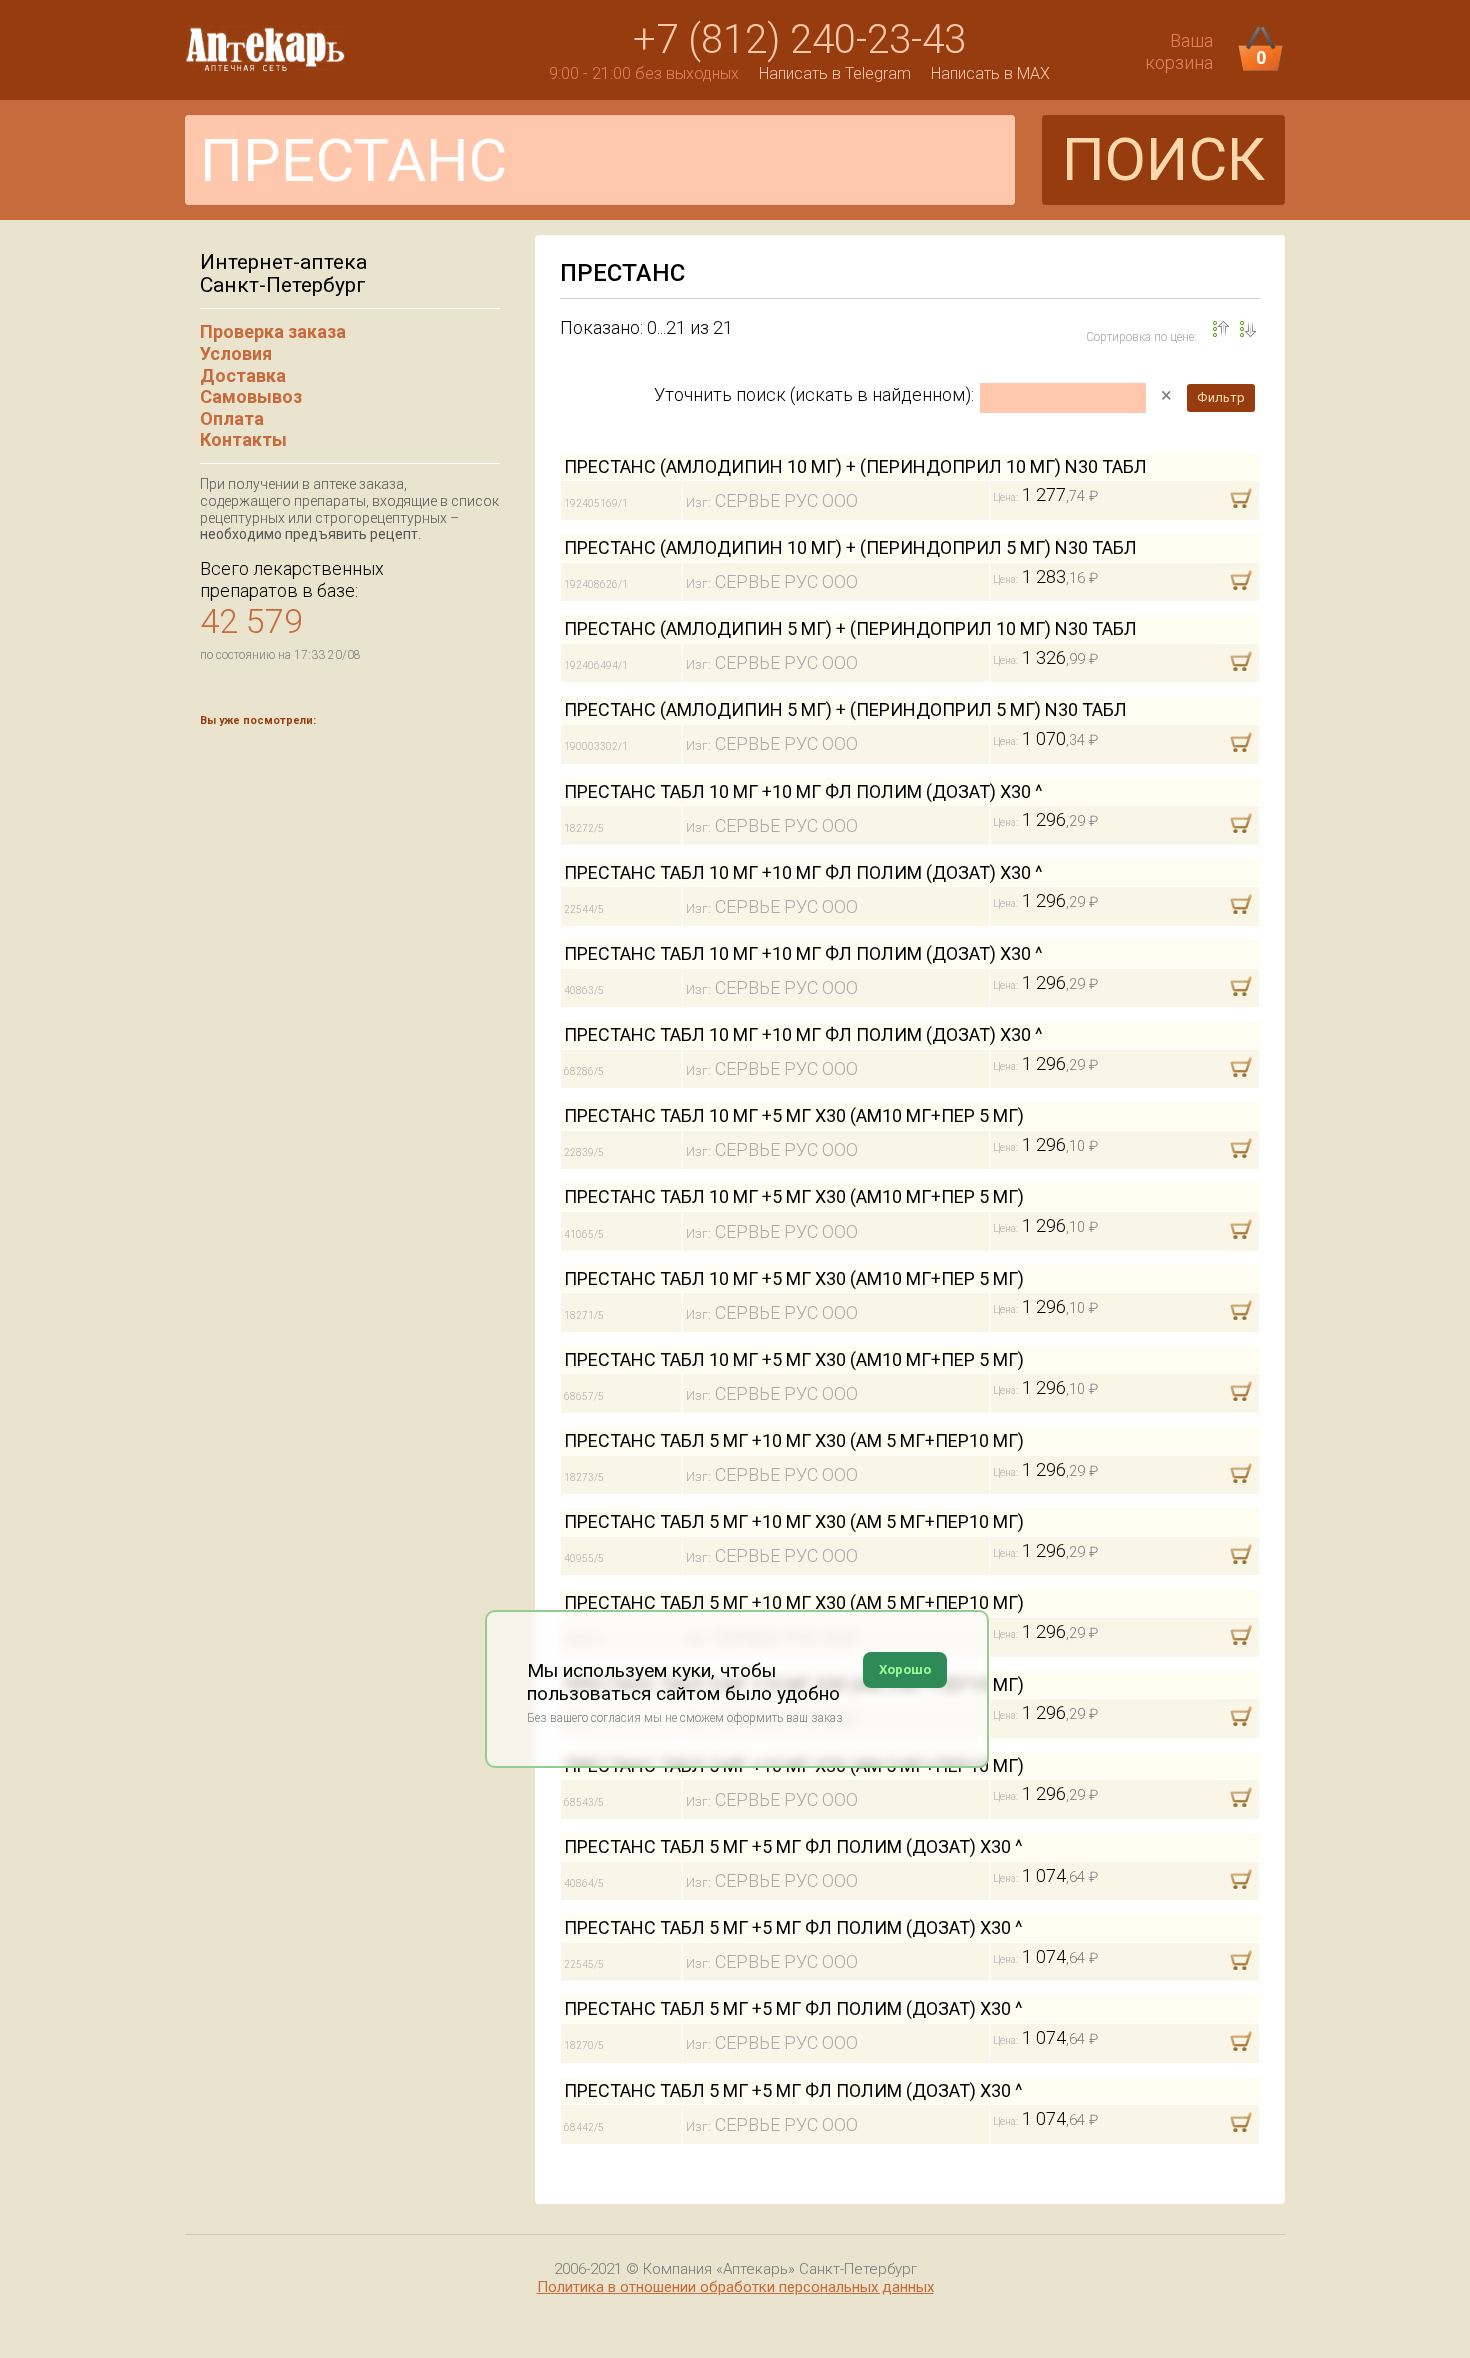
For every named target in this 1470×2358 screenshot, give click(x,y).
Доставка (243, 375)
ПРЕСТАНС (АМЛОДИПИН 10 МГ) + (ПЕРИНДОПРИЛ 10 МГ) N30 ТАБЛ (855, 466)
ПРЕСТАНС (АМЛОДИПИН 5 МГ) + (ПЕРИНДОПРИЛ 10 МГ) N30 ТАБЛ (850, 628)
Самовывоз (251, 396)
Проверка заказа (273, 331)
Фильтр (1221, 397)
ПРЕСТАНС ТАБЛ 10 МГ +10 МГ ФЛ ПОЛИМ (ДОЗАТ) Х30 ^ (803, 791)
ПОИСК (1163, 159)
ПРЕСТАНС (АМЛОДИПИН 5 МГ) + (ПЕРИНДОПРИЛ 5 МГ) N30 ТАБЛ (845, 709)
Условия (236, 353)
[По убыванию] (1221, 329)
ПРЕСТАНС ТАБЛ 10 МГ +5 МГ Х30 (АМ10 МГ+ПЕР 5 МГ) (794, 1115)
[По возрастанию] (1248, 329)
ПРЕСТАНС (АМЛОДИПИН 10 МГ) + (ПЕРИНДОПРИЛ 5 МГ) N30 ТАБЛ (850, 547)
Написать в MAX (990, 73)
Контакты (243, 439)
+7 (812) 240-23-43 (799, 39)
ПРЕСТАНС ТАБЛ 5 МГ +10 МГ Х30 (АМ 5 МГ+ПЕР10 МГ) (794, 1440)
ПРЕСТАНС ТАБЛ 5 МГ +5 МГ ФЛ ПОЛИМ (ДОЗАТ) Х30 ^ (793, 1846)
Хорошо (905, 1669)
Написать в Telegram (835, 73)
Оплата (232, 418)
